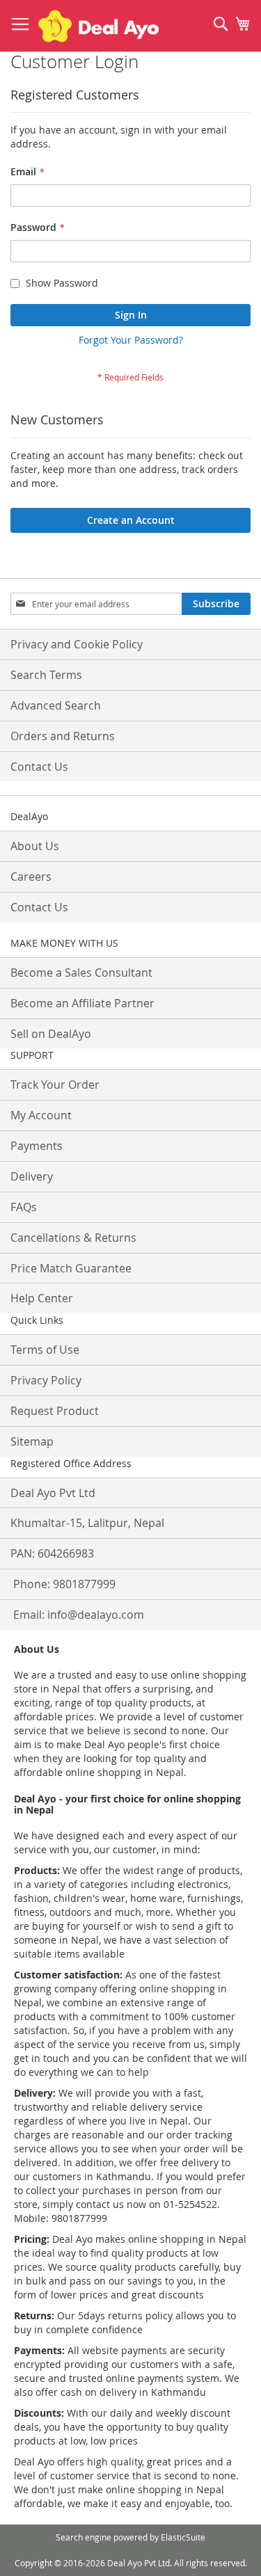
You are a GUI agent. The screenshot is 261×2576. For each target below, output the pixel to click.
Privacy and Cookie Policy (77, 644)
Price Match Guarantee (71, 1268)
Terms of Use (45, 1350)
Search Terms (46, 675)
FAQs (24, 1207)
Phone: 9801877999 (64, 1584)
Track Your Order (55, 1085)
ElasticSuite (183, 2537)
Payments (37, 1146)
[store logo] (98, 26)
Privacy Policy (46, 1380)
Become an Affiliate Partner (82, 1003)
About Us (35, 846)
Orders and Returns (63, 736)
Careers (31, 877)
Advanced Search (56, 705)
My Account (41, 1115)
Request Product (55, 1411)
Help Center (42, 1298)
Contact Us (39, 767)
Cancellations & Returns (73, 1238)
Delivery (32, 1176)
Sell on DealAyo (51, 1034)
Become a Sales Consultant (81, 973)
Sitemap (32, 1441)
